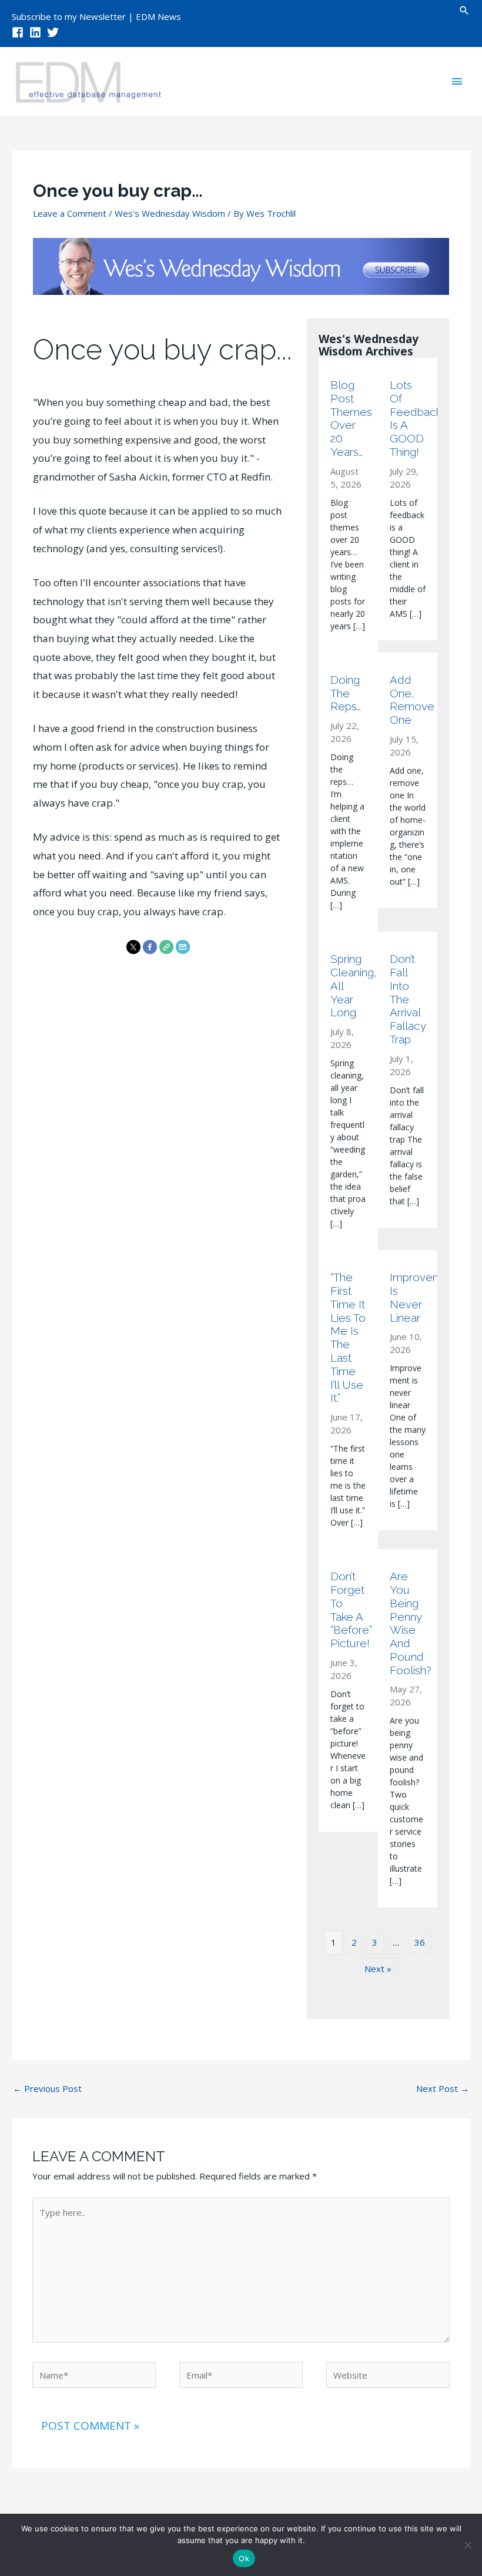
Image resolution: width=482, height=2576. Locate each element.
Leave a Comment (70, 213)
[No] (467, 2545)
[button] (464, 10)
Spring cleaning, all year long (348, 985)
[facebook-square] (19, 32)
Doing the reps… (346, 693)
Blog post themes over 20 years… (348, 418)
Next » (378, 1969)
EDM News (158, 16)
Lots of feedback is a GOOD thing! (408, 418)
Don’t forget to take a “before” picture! (348, 1610)
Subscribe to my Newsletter (69, 16)
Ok (244, 2558)
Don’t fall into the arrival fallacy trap (408, 999)
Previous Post (47, 2088)
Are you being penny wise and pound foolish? (408, 1623)
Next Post (443, 2088)
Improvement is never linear (408, 1297)
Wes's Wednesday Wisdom (170, 213)
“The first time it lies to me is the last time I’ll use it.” (348, 1337)
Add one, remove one (408, 700)
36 (420, 1942)
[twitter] (55, 32)
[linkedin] (37, 32)
